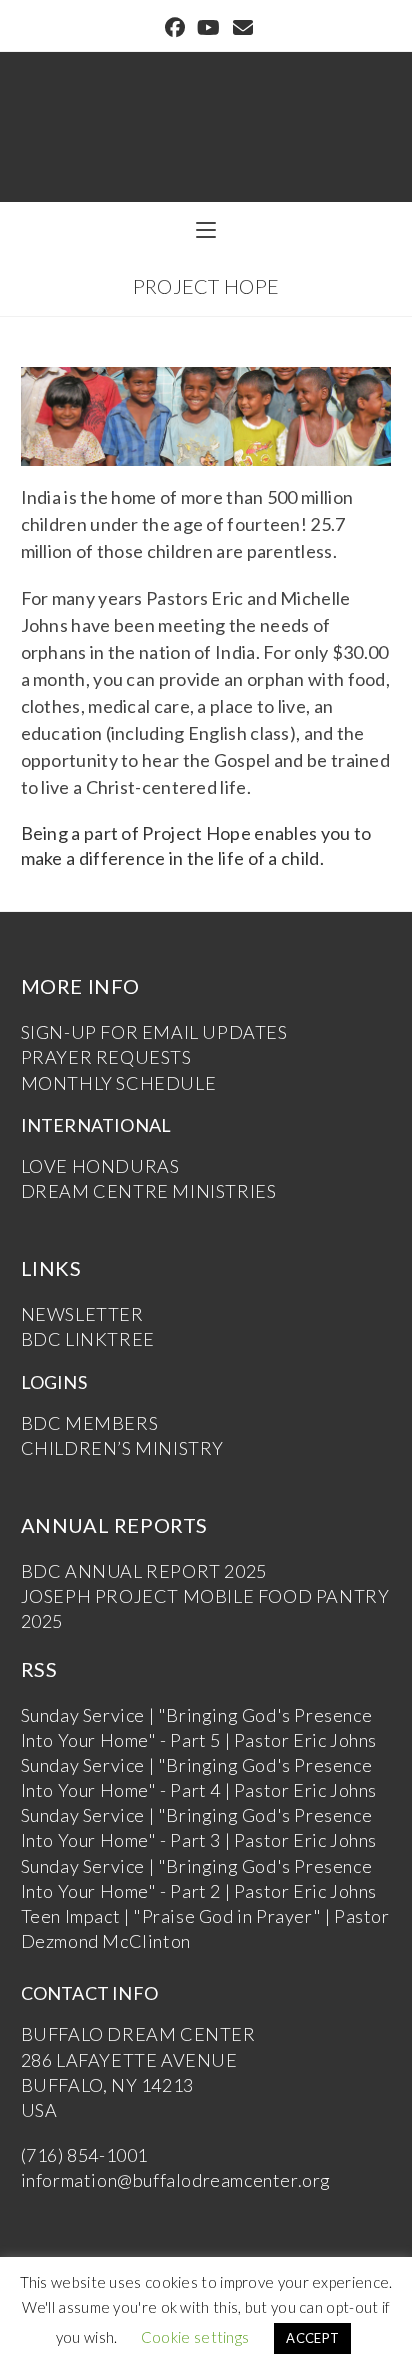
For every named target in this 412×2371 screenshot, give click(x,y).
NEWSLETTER (82, 1314)
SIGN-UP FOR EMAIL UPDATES (154, 1032)
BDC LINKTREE (88, 1339)
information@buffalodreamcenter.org (176, 2180)
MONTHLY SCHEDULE (119, 1083)
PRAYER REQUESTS (106, 1057)
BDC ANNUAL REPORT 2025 (144, 1571)
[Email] (240, 28)
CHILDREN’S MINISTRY (122, 1448)
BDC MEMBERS (90, 1423)
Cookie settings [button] (195, 2337)
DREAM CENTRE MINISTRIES (149, 1191)
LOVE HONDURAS (100, 1166)
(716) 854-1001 (84, 2155)
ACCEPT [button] (312, 2338)
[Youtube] (208, 28)
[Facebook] (175, 28)
